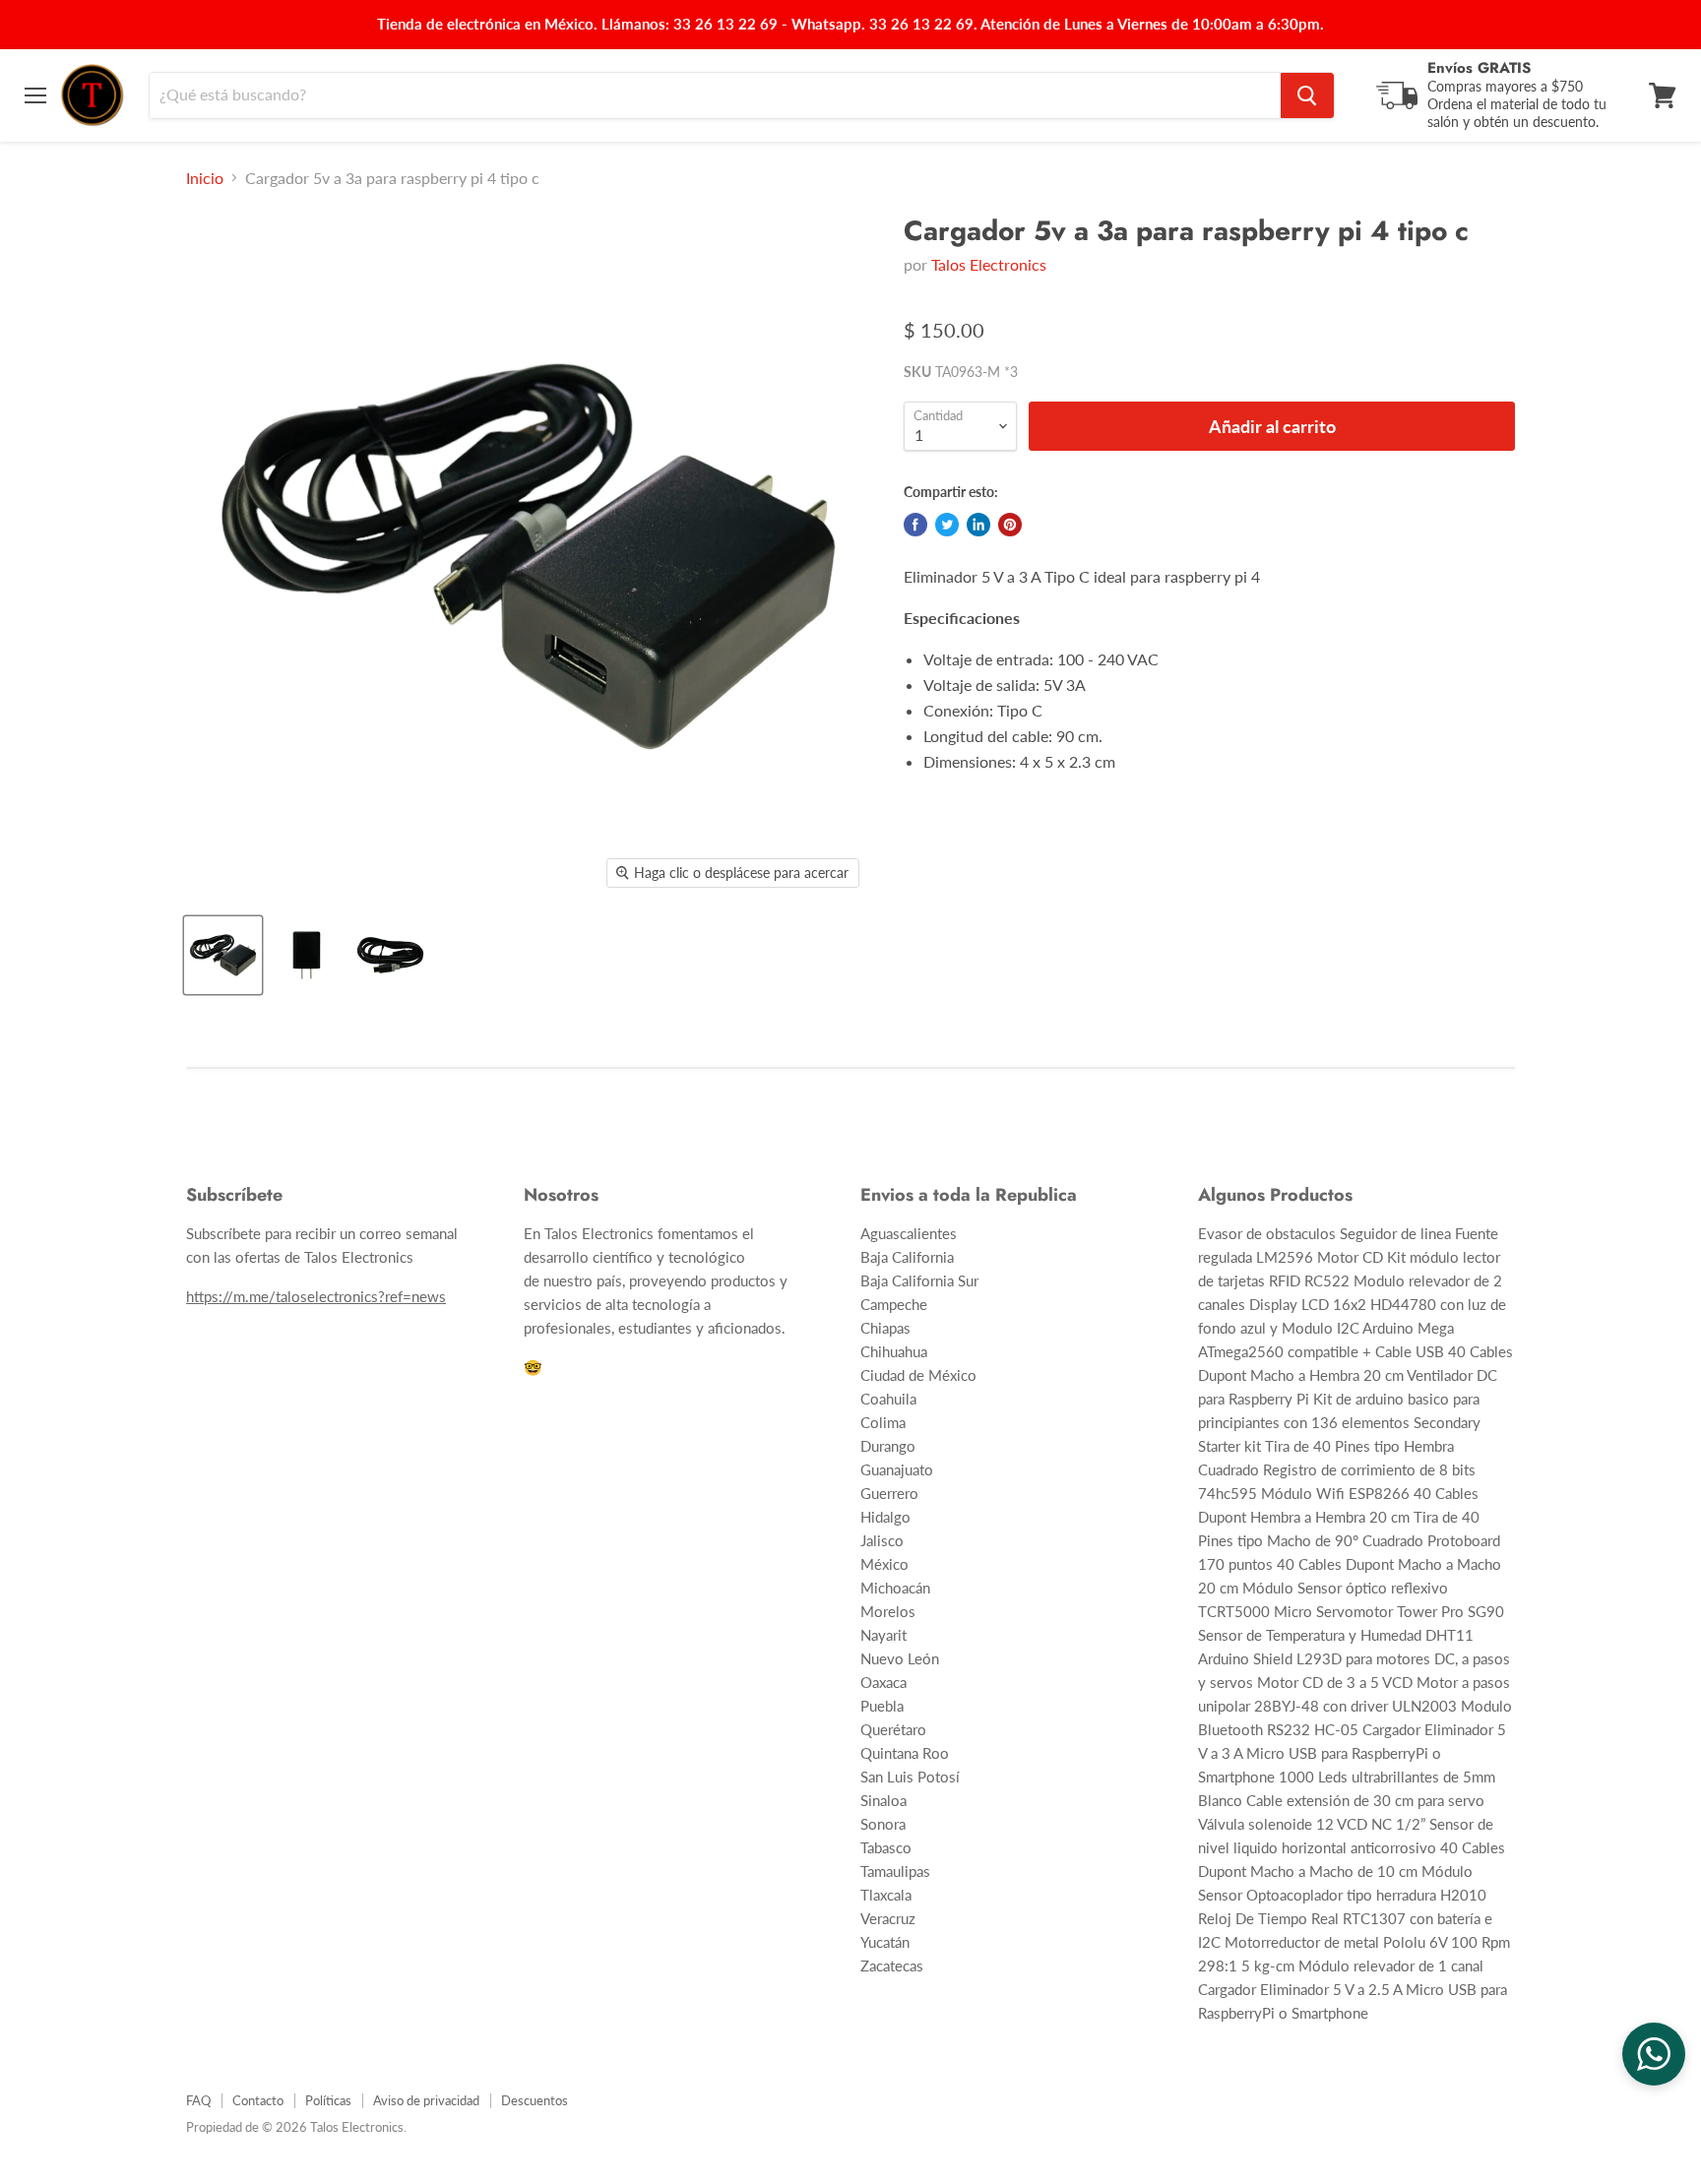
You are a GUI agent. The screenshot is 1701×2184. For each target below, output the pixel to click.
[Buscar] (1307, 95)
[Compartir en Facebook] (915, 525)
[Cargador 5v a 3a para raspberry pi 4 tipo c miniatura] (223, 955)
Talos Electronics (989, 264)
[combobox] (715, 95)
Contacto (258, 2100)
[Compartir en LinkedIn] (978, 525)
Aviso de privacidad (426, 2100)
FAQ (198, 2100)
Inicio (205, 178)
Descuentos (535, 2100)
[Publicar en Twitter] (947, 525)
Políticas (328, 2100)
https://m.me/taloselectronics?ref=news (316, 1296)
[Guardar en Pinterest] (1010, 525)
